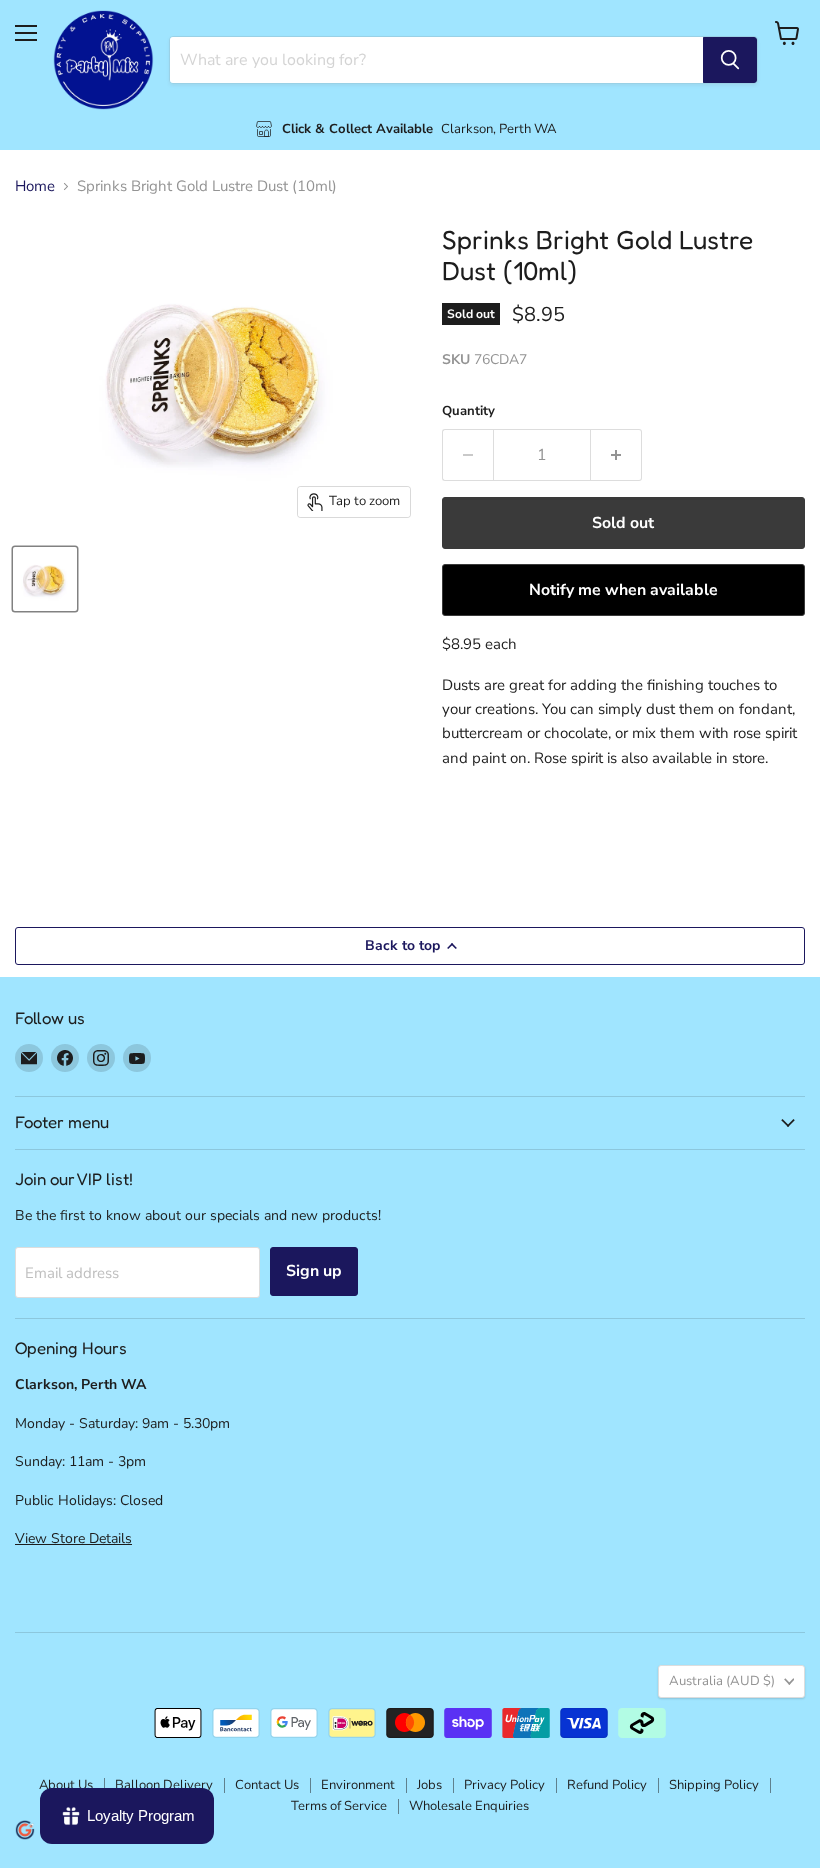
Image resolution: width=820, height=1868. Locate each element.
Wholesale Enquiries (469, 1806)
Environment (358, 1785)
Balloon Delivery (164, 1785)
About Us (66, 1785)
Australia (722, 1681)
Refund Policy (607, 1785)
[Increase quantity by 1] (616, 455)
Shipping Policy (714, 1785)
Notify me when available (623, 590)
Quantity (468, 411)
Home (35, 186)
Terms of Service (339, 1806)
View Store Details (73, 1538)
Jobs (429, 1785)
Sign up (314, 1271)
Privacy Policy (504, 1785)
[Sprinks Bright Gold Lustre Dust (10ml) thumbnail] (45, 579)
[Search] (730, 60)
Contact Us (267, 1785)
